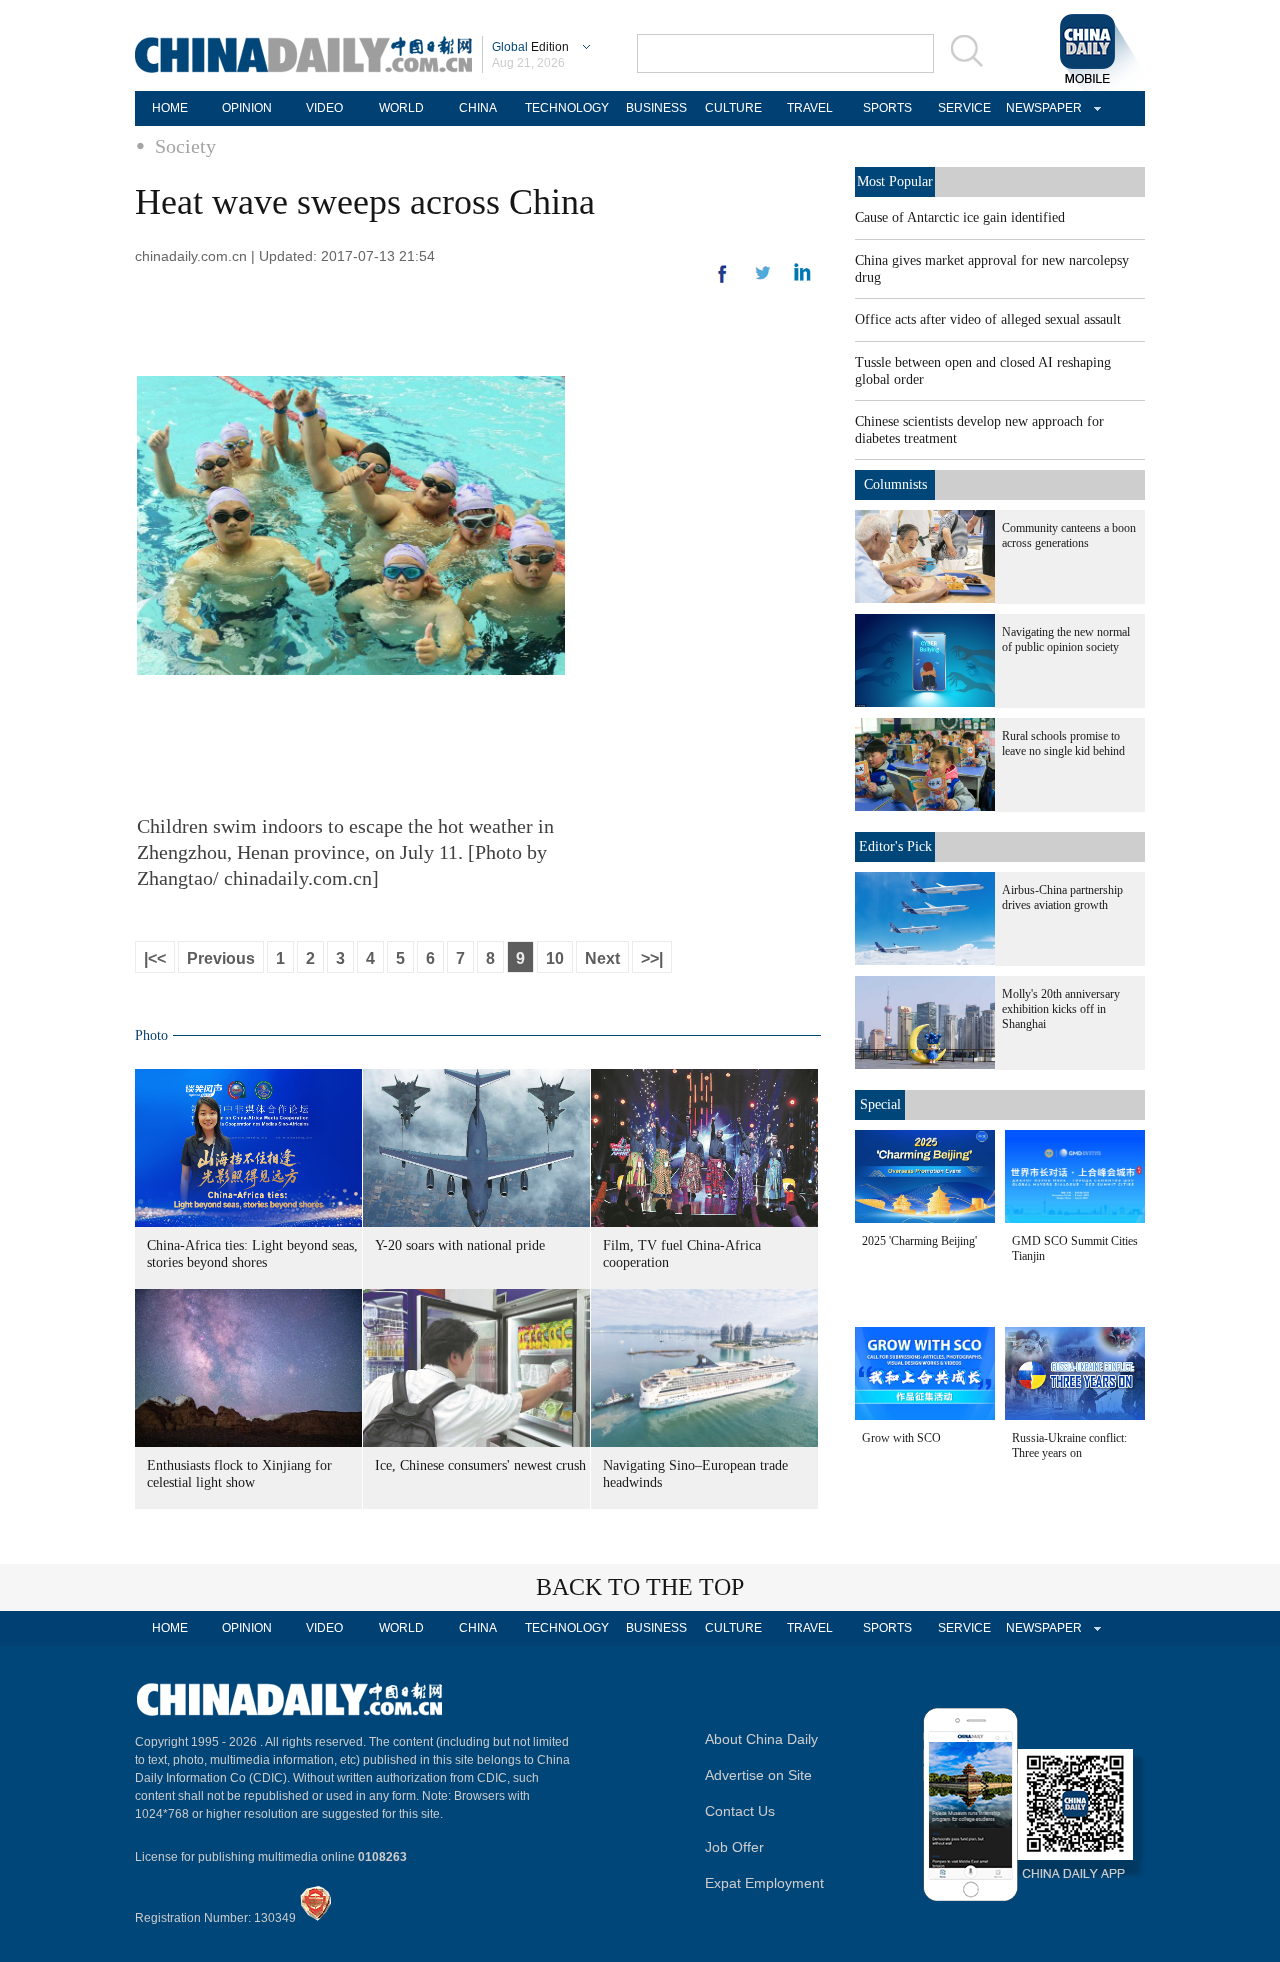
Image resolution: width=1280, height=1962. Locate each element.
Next (602, 958)
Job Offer (734, 1847)
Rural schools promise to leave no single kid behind (1063, 743)
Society (185, 146)
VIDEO (324, 108)
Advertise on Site (758, 1775)
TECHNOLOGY (567, 108)
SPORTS (887, 108)
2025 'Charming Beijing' (919, 1241)
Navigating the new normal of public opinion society (1066, 639)
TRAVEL (810, 108)
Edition (530, 47)
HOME (170, 108)
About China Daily (761, 1739)
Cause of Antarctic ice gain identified (960, 217)
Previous (221, 958)
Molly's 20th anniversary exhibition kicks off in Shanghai (1061, 1009)
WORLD (401, 108)
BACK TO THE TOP (640, 1587)
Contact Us (740, 1811)
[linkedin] (763, 279)
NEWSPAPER (1041, 108)
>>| (652, 958)
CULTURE (733, 108)
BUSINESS (656, 108)
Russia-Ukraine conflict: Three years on (1069, 1445)
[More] (723, 282)
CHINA (478, 108)
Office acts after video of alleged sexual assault (988, 319)
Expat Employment (764, 1883)
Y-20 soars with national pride (460, 1245)
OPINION (247, 108)
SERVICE (964, 108)
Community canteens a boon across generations (1069, 535)
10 (555, 958)
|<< (155, 958)
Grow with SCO (901, 1438)
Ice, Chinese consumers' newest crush (480, 1465)
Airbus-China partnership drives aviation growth (1062, 897)
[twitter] (802, 277)
